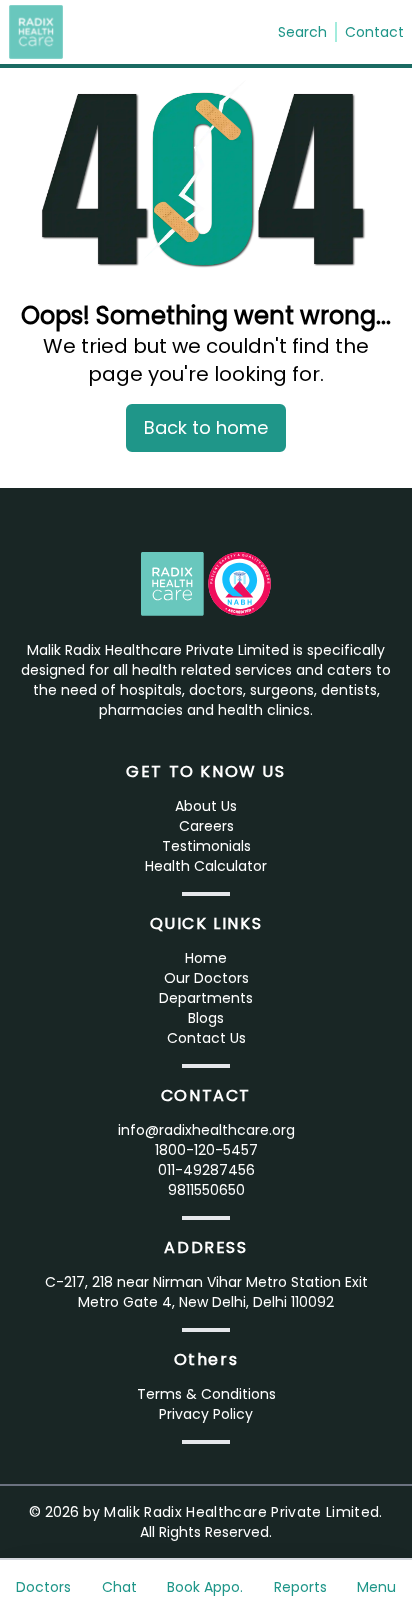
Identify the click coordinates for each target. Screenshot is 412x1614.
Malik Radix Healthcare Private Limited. (243, 1512)
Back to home (206, 427)
